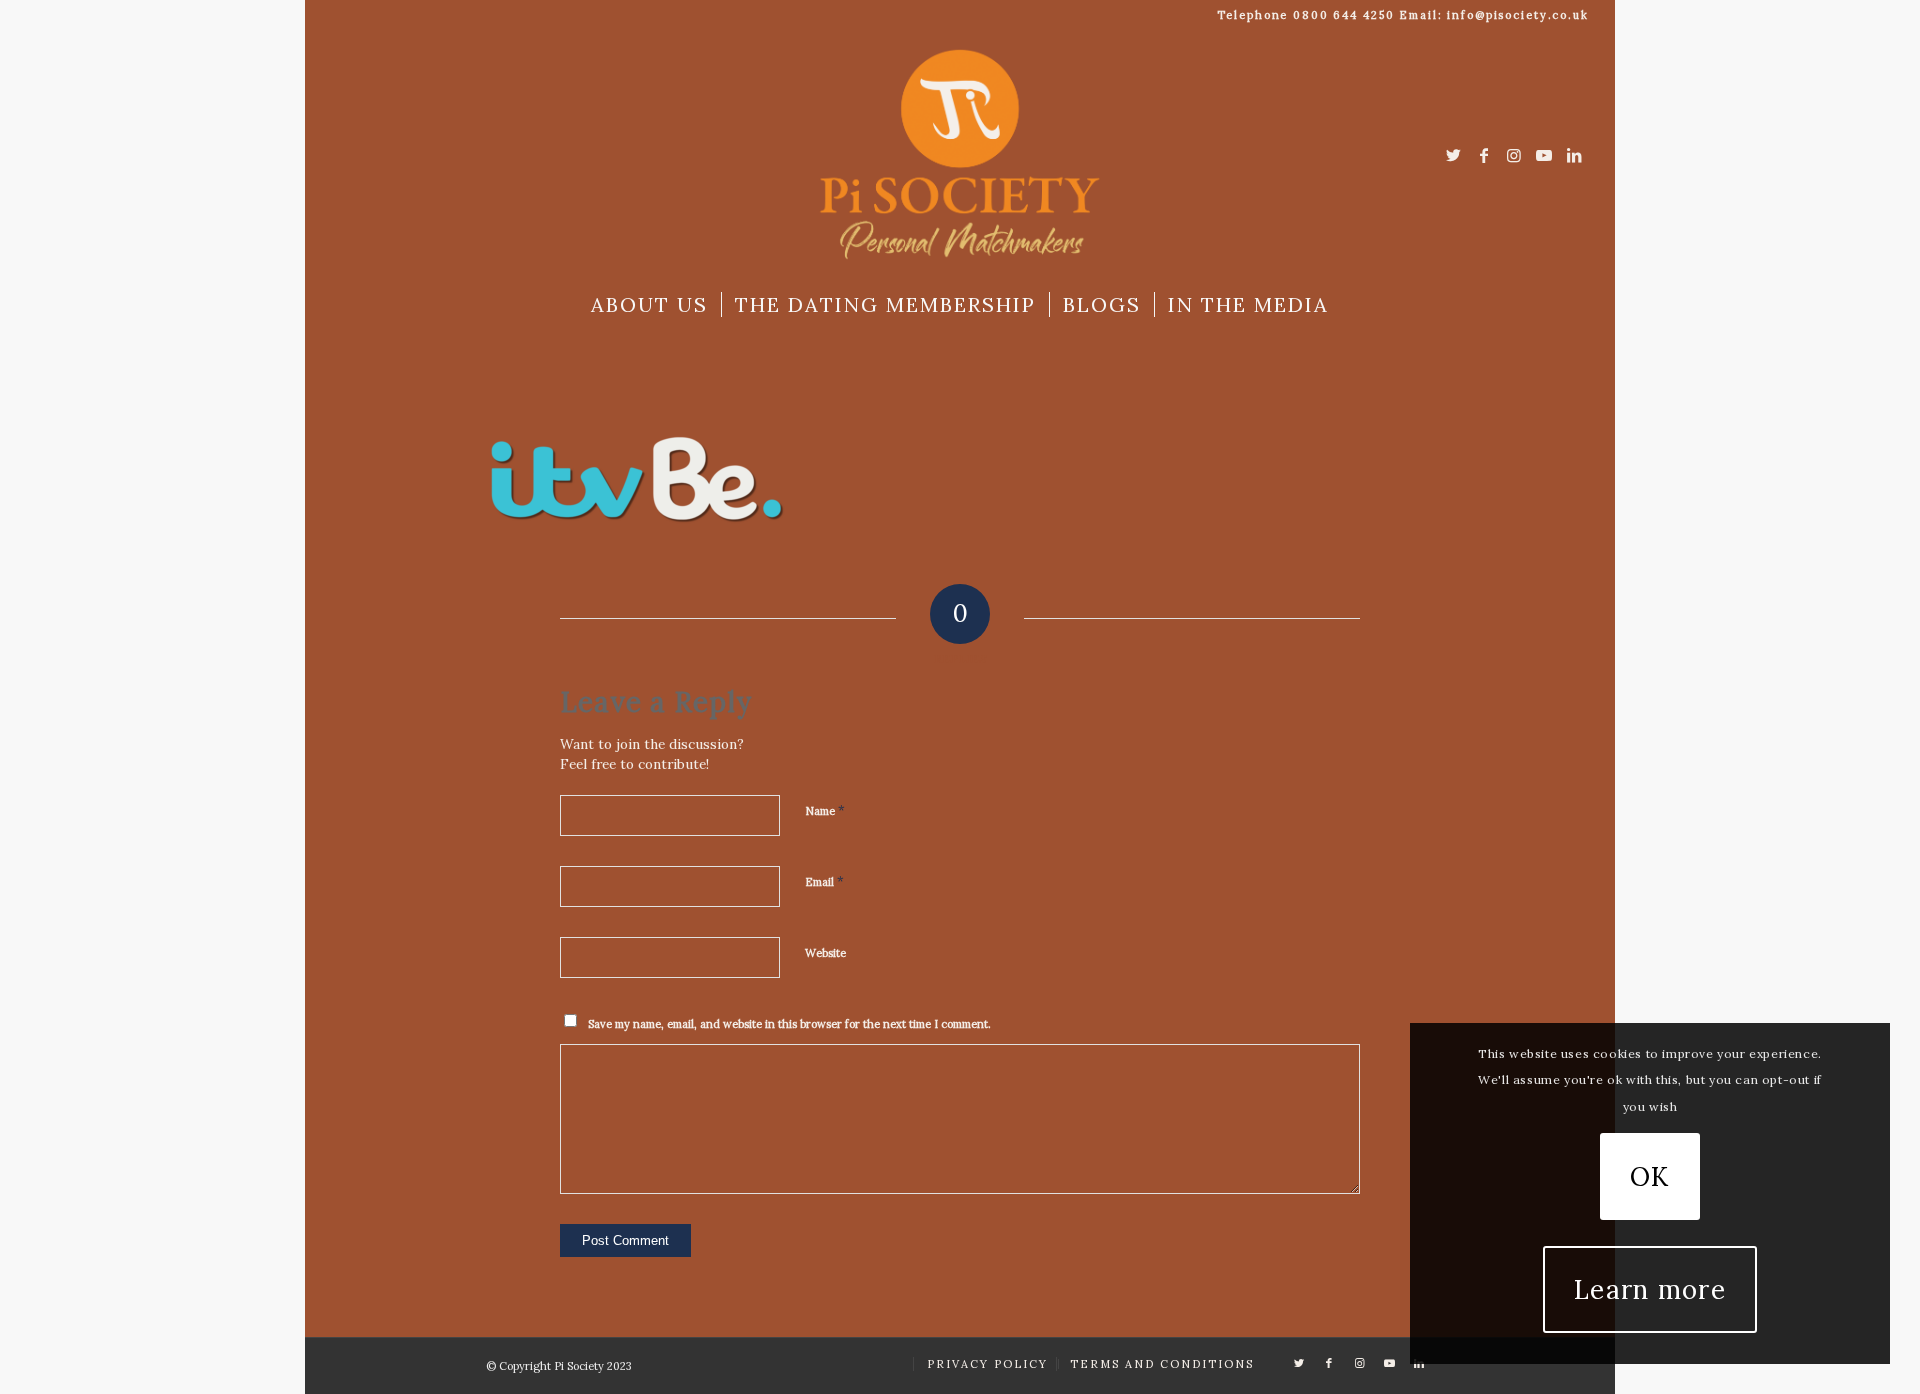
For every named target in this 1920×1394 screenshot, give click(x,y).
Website (825, 953)
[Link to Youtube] (1544, 155)
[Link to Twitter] (1454, 155)
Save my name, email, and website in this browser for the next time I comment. (789, 1024)
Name (825, 810)
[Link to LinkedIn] (1574, 155)
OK (1650, 1176)
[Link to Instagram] (1514, 155)
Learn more (1650, 1289)
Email (824, 881)
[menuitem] (649, 305)
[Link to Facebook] (1484, 155)
